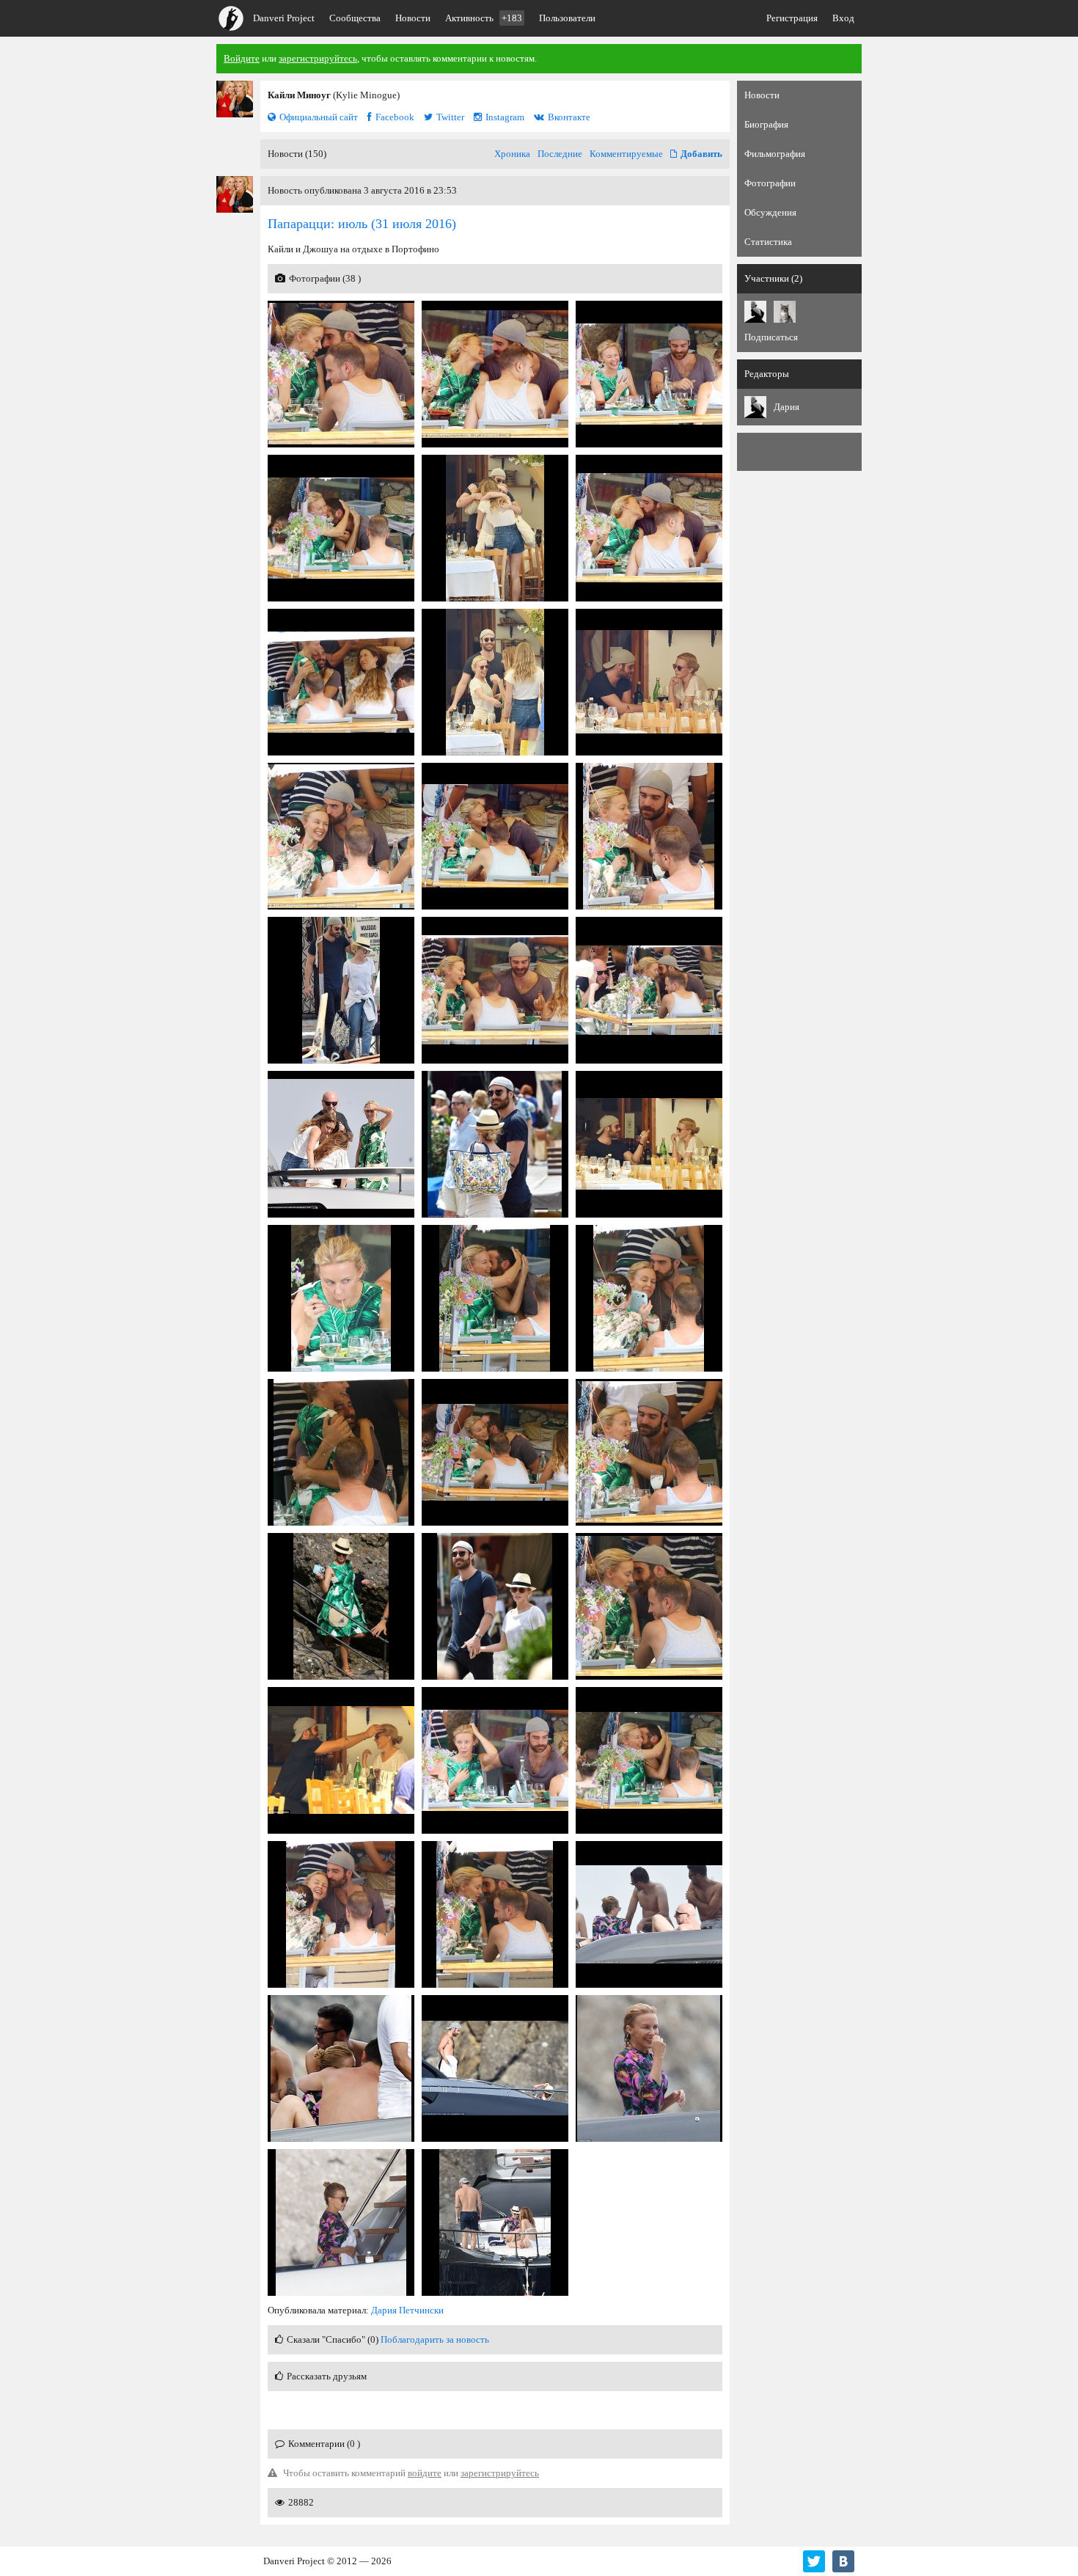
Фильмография (775, 154)
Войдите (242, 58)
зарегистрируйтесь (318, 58)
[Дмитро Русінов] (785, 312)
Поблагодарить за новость (435, 2339)
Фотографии (770, 183)
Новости (413, 18)
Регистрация (792, 18)
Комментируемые (626, 154)
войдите (425, 2473)
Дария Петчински (407, 2310)
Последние (560, 154)
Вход (843, 18)
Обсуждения (770, 212)
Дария (786, 407)
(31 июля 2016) (362, 224)
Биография (766, 124)
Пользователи (567, 18)
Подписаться (771, 337)
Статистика (768, 242)
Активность (484, 18)
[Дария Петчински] (755, 312)
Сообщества (355, 18)
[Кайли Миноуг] (235, 99)
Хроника (512, 154)
